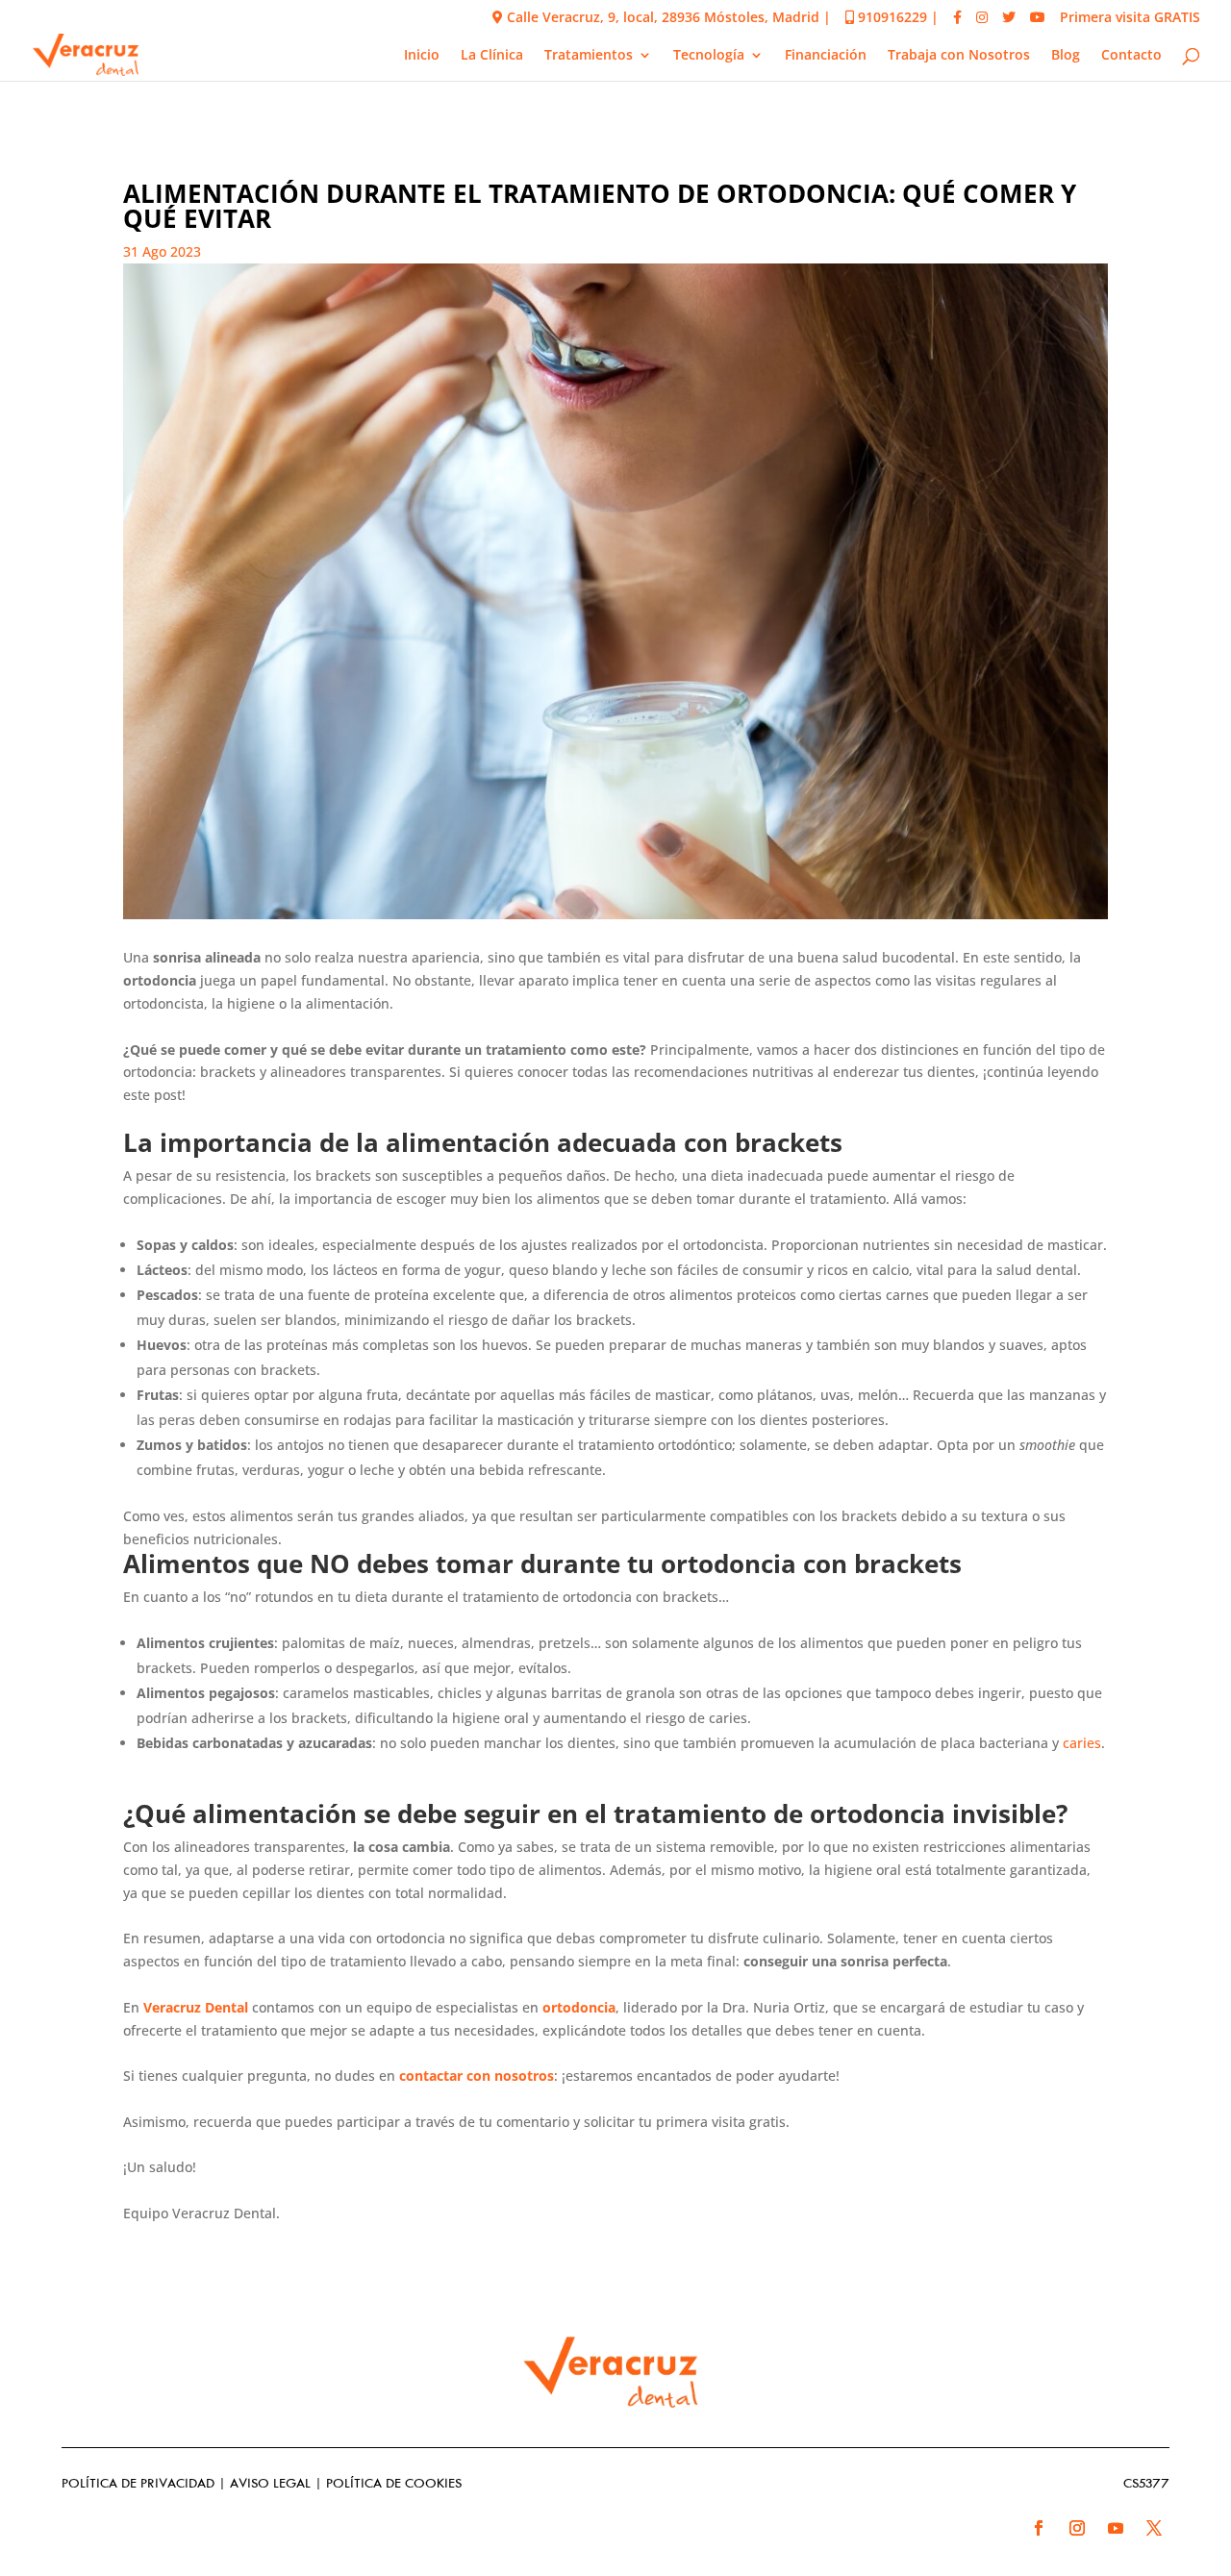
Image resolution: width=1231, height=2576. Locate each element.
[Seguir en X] (1154, 2528)
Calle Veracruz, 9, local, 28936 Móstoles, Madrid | (667, 18)
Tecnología (709, 56)
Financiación (826, 56)
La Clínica (492, 56)
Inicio (422, 56)
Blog (1066, 56)
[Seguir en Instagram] (1077, 2528)
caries (1082, 1743)
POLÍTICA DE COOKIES (394, 2484)
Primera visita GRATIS (1130, 18)
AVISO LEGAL (270, 2484)
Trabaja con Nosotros (959, 56)
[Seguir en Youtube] (1116, 2528)
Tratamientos (589, 56)
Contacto (1131, 56)
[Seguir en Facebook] (1039, 2528)
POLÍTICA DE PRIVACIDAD (138, 2484)
